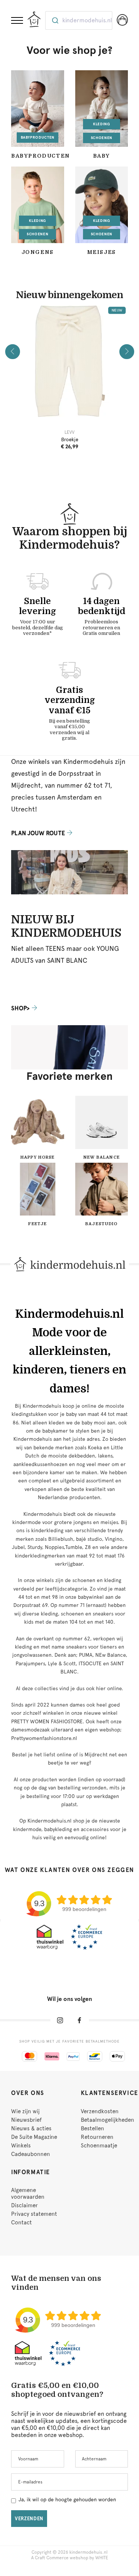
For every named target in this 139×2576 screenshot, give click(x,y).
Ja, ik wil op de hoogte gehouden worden (67, 2499)
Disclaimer (24, 2205)
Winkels (21, 2146)
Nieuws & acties (31, 2128)
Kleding (102, 124)
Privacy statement (34, 2214)
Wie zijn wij (25, 2111)
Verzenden (29, 2519)
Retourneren (97, 2137)
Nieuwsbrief (26, 2120)
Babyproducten (38, 137)
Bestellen (92, 2128)
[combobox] (79, 20)
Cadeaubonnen (31, 2154)
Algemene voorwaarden (28, 2194)
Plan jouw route (38, 833)
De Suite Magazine (34, 2137)
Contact (21, 2222)
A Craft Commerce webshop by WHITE (70, 2558)
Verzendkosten (100, 2111)
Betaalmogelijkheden (107, 2120)
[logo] (34, 19)
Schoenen (102, 138)
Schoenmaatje (99, 2146)
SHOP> (20, 1008)
